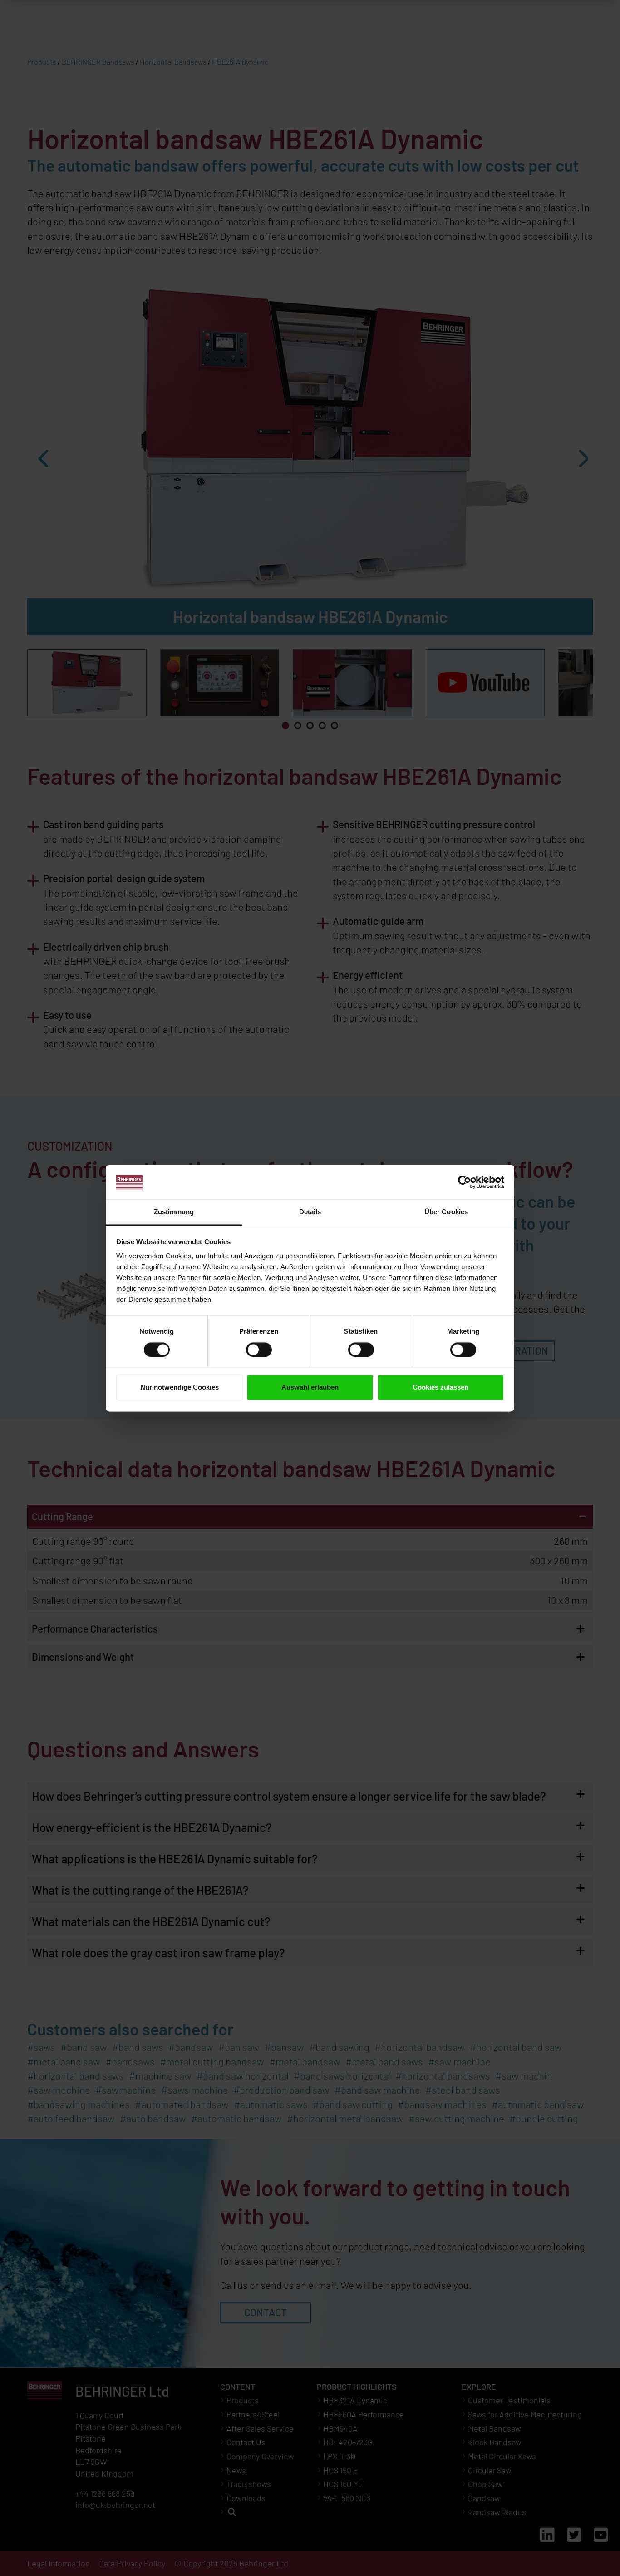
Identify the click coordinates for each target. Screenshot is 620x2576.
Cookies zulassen (440, 1387)
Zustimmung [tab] (174, 1212)
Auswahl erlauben (310, 1387)
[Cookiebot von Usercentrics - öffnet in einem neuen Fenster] (465, 1182)
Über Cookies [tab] (446, 1212)
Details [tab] (310, 1212)
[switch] (259, 1350)
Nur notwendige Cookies (180, 1387)
